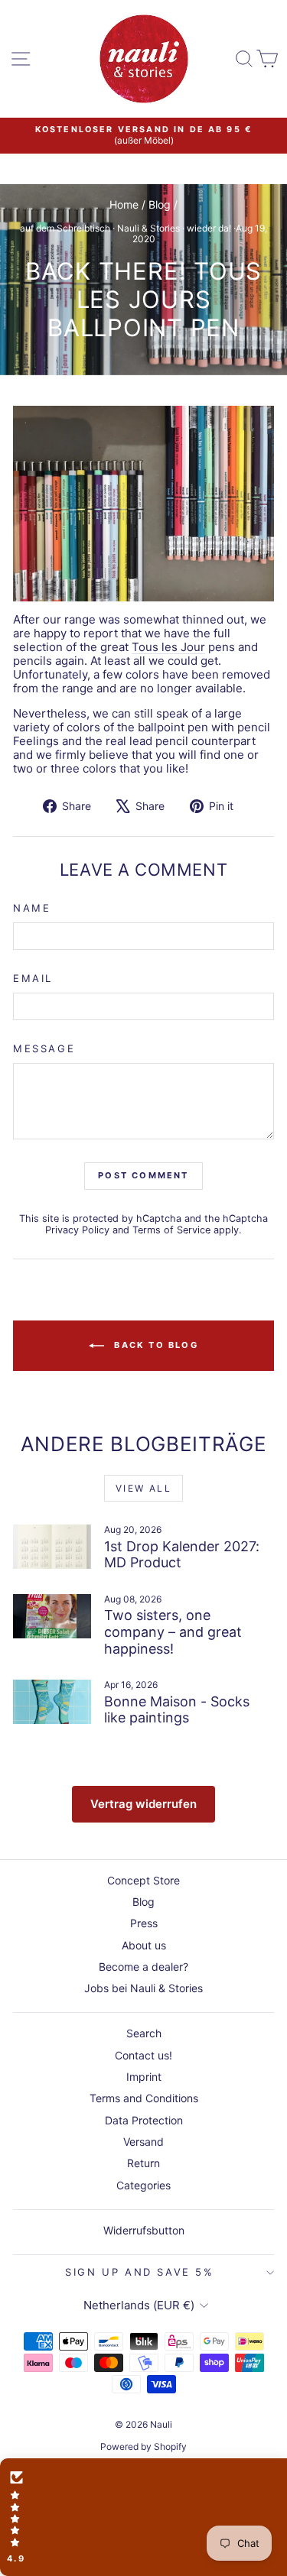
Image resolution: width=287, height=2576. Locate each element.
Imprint (144, 2077)
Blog (160, 204)
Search (144, 2033)
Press (144, 1923)
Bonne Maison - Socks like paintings (177, 1710)
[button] (143, 2517)
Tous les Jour (168, 647)
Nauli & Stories (148, 228)
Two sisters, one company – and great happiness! (173, 1631)
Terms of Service (171, 1230)
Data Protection (144, 2120)
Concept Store (143, 1880)
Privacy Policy (77, 1230)
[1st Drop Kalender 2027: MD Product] (52, 1547)
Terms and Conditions (144, 2098)
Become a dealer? (143, 1967)
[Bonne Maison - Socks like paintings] (52, 1702)
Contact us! (143, 2055)
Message (44, 1049)
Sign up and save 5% (139, 2272)
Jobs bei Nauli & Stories (143, 1988)
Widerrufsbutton (144, 2230)
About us (144, 1945)
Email (33, 979)
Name (32, 908)
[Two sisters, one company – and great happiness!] (52, 1616)
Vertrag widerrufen (143, 1804)
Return (143, 2163)
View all (143, 1488)
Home (124, 204)
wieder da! (209, 228)
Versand (143, 2142)
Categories (143, 2185)
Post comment (143, 1175)
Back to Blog (154, 1345)
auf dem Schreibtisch (65, 228)
